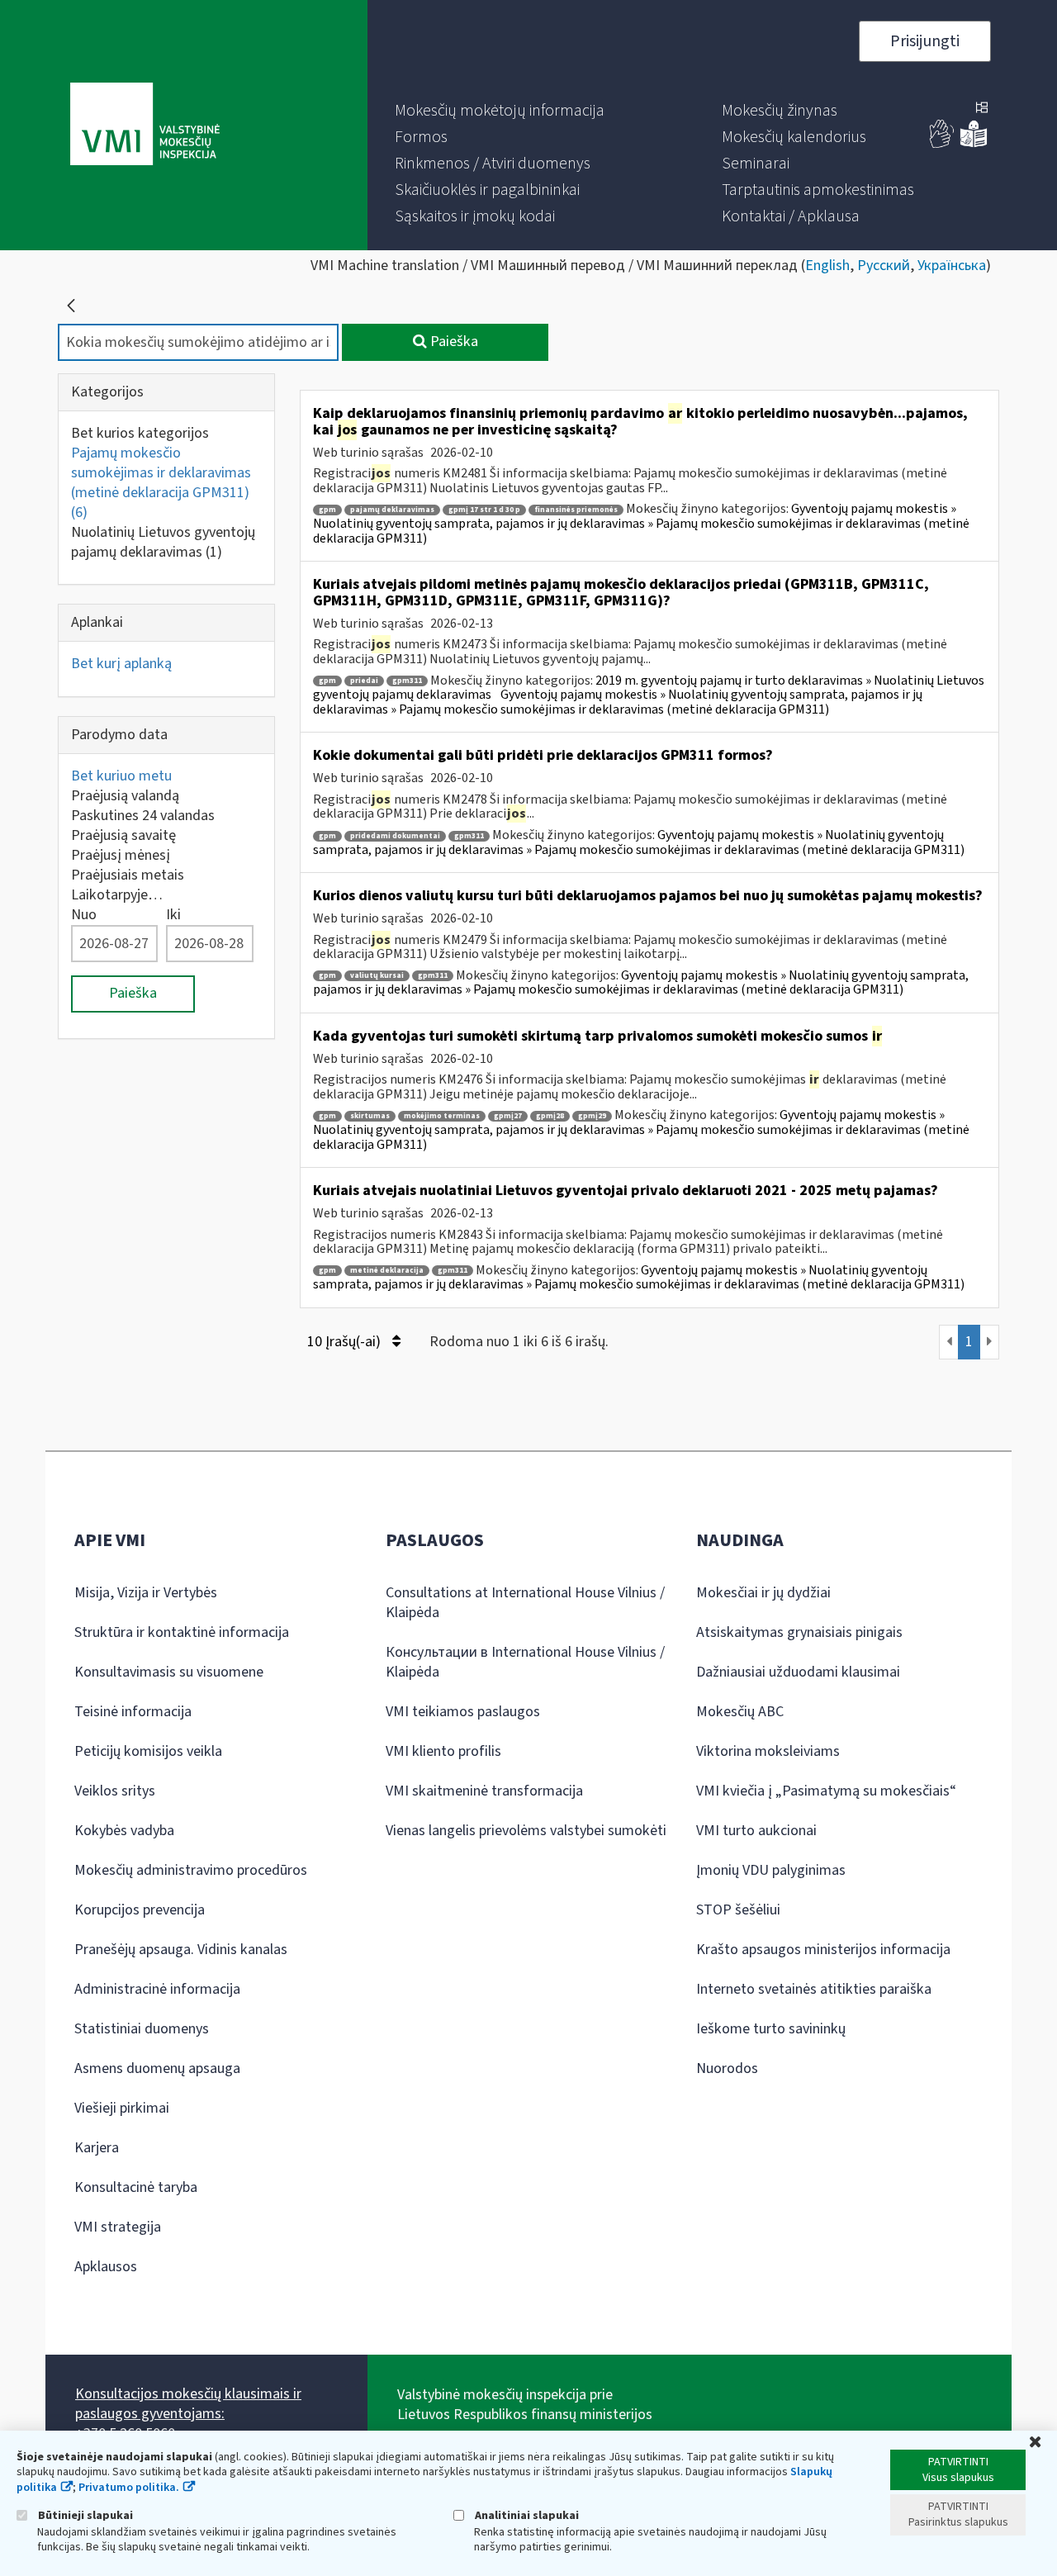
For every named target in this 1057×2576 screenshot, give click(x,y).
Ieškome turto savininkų (771, 2029)
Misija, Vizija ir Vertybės (146, 1593)
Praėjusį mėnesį (121, 855)
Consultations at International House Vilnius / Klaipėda (525, 1603)
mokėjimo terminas (442, 1116)
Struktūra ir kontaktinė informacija (182, 1632)
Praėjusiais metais (128, 875)
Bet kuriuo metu (121, 776)
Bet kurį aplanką (121, 664)
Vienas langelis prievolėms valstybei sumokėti (526, 1831)
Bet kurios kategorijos (140, 433)
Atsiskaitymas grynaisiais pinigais (799, 1632)
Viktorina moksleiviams (768, 1751)
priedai (364, 681)
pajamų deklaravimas (392, 510)
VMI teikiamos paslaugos (463, 1712)
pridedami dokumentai (395, 836)
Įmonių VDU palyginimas (771, 1870)
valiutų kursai (377, 976)
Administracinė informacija (157, 1989)
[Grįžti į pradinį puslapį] (71, 306)
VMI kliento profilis (443, 1751)
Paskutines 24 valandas (143, 816)
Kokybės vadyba (124, 1831)
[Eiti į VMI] (145, 126)
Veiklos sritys (115, 1791)
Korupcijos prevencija (140, 1910)
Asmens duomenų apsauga (157, 2068)
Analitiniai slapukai (526, 2515)
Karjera (97, 2148)
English (827, 266)
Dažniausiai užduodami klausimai (798, 1672)
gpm (327, 510)
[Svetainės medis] (982, 109)
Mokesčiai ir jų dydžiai (763, 1593)
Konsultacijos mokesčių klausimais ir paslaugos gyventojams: (188, 2404)
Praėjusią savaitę (123, 835)
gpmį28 (550, 1116)
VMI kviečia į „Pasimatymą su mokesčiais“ (826, 1791)
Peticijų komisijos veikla (148, 1751)
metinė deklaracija (387, 1271)
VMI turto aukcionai (756, 1831)
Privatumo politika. (129, 2488)
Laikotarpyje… (117, 895)
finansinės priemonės (576, 510)
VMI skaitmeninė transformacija (484, 1791)
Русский (884, 266)
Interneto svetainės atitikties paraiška (814, 1989)
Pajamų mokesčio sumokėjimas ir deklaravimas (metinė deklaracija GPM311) (161, 483)
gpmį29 (592, 1116)
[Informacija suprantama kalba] (974, 144)
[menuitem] (500, 111)
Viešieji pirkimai (122, 2108)
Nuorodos (727, 2068)
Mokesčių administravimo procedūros (191, 1870)
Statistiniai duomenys (142, 2029)
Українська (952, 266)
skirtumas (370, 1116)
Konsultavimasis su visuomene (169, 1672)
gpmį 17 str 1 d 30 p (484, 510)
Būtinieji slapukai (84, 2515)
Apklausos (106, 2267)
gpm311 (407, 681)
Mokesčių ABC (740, 1712)
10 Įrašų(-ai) (346, 1342)
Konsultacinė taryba (136, 2187)
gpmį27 (508, 1116)
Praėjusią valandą (125, 796)
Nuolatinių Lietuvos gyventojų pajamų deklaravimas (163, 542)
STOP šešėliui (738, 1910)
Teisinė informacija (133, 1712)
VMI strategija (118, 2227)
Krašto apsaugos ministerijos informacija (823, 1950)
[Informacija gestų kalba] (942, 144)
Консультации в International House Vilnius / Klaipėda (525, 1662)
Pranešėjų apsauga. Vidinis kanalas (181, 1950)
